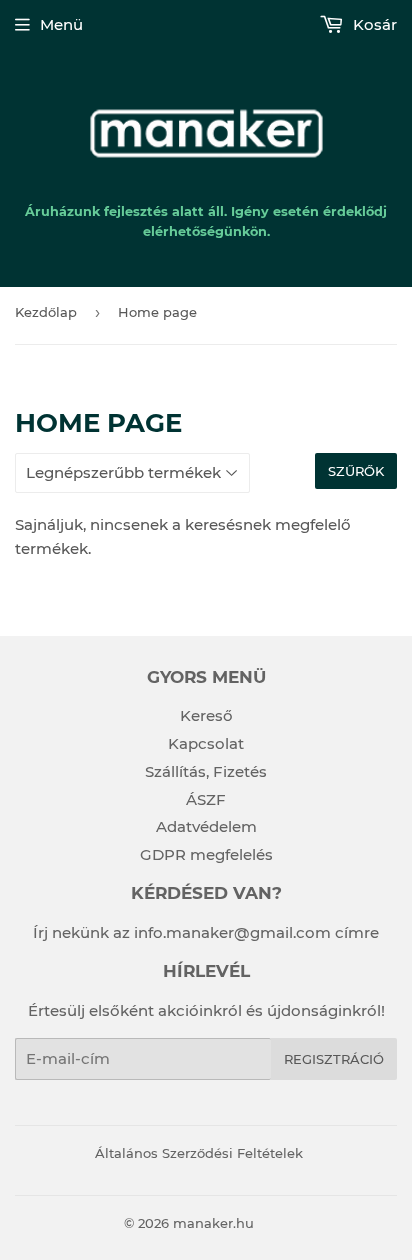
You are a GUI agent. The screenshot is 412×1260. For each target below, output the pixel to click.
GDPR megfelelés (206, 854)
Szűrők (356, 471)
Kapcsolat (206, 743)
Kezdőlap (46, 312)
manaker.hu (213, 1223)
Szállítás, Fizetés (206, 771)
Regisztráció (334, 1059)
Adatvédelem (206, 826)
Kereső (206, 715)
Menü (61, 24)
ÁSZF (206, 799)
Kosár (373, 24)
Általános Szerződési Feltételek (199, 1153)
